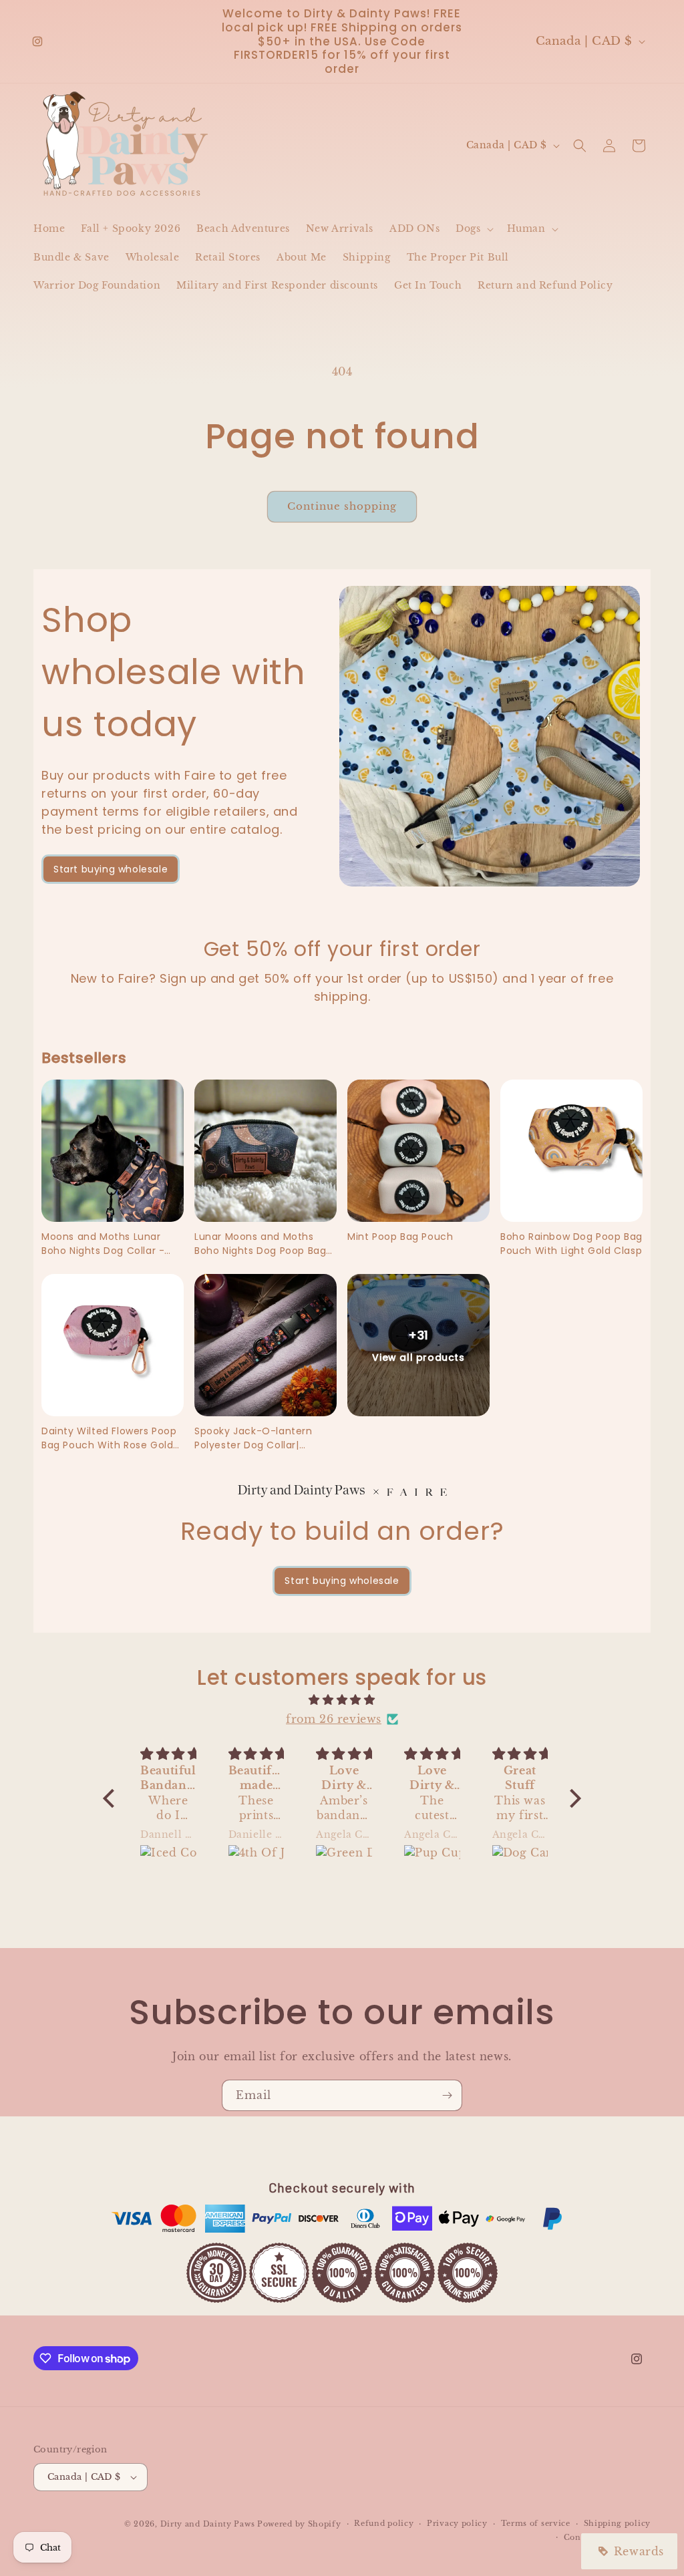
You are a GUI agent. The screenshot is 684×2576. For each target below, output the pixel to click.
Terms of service (536, 2523)
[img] (342, 1700)
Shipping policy (618, 2523)
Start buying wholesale (111, 869)
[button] (473, 228)
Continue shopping (342, 506)
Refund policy (384, 2523)
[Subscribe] (447, 2095)
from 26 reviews (334, 1719)
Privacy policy (457, 2523)
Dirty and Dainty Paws (208, 2524)
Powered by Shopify (299, 2524)
